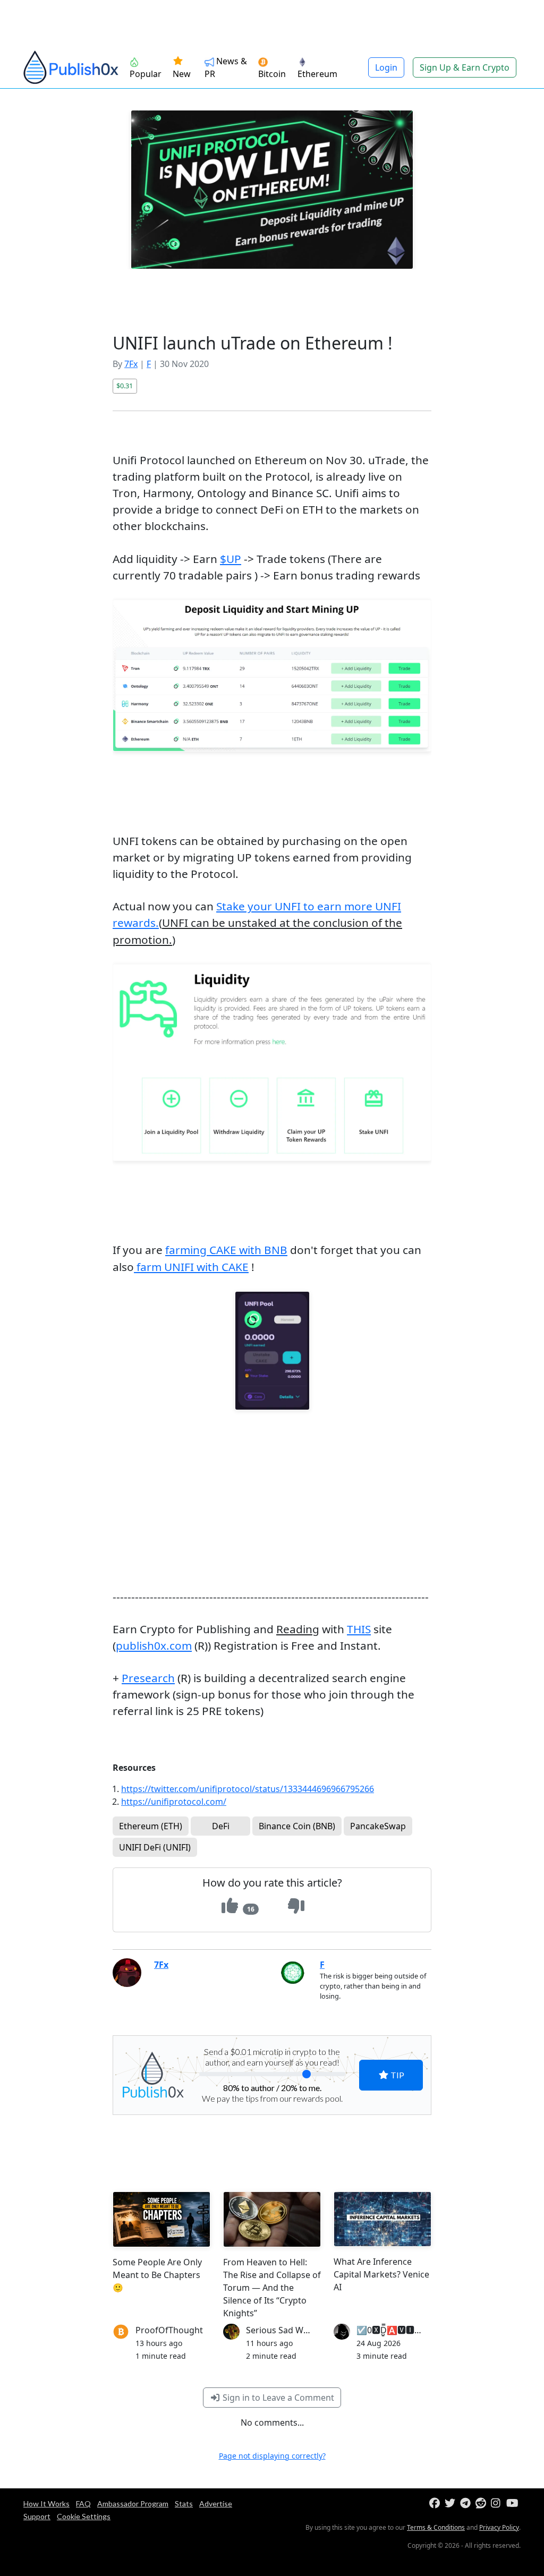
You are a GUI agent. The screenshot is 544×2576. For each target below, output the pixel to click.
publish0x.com (154, 1645)
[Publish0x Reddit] (482, 2504)
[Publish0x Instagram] (498, 2504)
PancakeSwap (378, 1826)
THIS (359, 1629)
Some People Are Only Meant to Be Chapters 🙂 (157, 2275)
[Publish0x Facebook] (436, 2504)
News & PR (226, 67)
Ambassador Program (133, 2504)
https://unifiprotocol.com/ (174, 1802)
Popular (146, 74)
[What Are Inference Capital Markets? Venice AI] (382, 2219)
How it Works (46, 2504)
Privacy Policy (499, 2527)
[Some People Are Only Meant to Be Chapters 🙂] (161, 2219)
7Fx (131, 364)
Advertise (216, 2504)
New (182, 74)
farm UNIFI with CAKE (191, 1267)
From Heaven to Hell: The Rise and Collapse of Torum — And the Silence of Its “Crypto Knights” (272, 2288)
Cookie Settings (84, 2516)
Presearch (148, 1678)
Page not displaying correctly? (272, 2456)
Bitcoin (272, 74)
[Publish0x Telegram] (467, 2504)
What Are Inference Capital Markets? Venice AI (381, 2274)
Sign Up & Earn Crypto (465, 67)
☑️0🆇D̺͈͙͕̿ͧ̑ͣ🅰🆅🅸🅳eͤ (392, 2330)
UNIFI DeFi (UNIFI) (155, 1847)
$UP (231, 559)
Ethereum (317, 74)
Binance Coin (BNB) (297, 1826)
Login (386, 67)
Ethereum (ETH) (151, 1826)
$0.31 (125, 386)
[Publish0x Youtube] (513, 2504)
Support (37, 2516)
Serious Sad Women (286, 2330)
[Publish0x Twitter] (451, 2504)
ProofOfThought (169, 2330)
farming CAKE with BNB (226, 1250)
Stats (184, 2504)
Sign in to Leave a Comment (277, 2398)
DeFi (221, 1826)
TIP (397, 2075)
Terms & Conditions (436, 2527)
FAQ (83, 2504)
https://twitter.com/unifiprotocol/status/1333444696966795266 (248, 1789)
